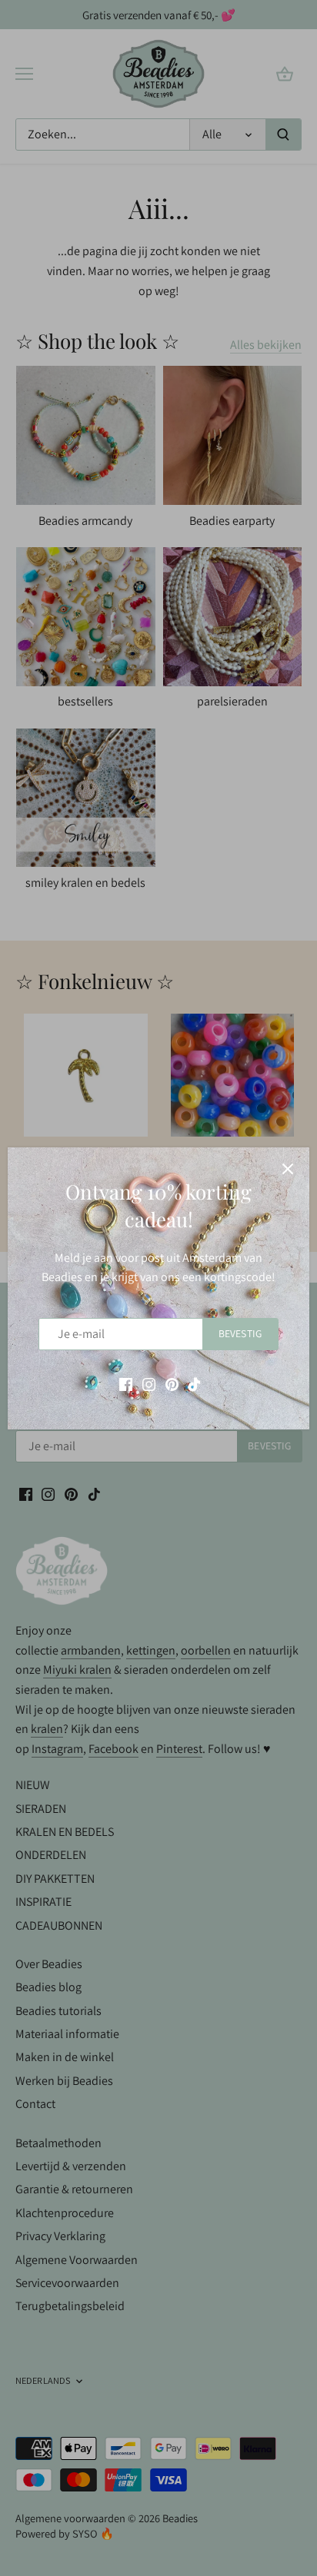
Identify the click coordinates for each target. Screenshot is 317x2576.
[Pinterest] (172, 1383)
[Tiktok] (194, 1383)
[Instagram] (149, 1383)
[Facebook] (126, 1383)
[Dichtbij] (288, 1169)
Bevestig (240, 1333)
